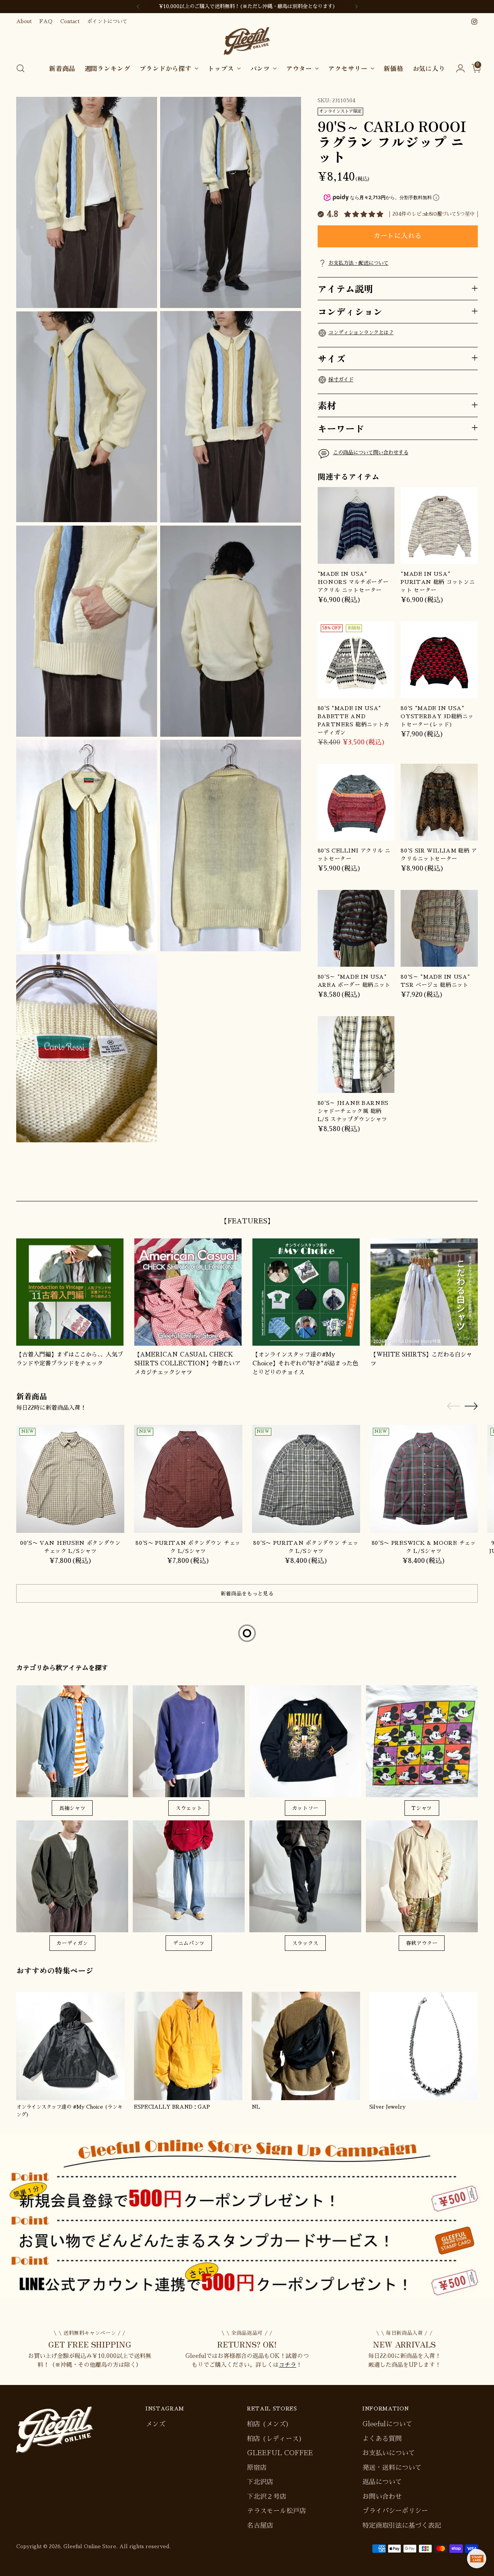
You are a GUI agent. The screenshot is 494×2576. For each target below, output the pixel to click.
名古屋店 (260, 2526)
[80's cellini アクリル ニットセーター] (356, 802)
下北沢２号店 (267, 2497)
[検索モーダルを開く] (20, 68)
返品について (382, 2482)
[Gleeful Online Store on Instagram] (474, 22)
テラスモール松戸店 (277, 2511)
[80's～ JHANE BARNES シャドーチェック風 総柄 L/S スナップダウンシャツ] (356, 1055)
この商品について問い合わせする (371, 452)
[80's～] (356, 929)
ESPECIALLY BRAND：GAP (172, 2107)
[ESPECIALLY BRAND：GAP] (188, 2046)
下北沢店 (260, 2482)
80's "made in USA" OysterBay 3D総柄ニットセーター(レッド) (437, 716)
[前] (138, 7)
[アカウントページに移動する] (457, 68)
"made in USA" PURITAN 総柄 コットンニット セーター (438, 582)
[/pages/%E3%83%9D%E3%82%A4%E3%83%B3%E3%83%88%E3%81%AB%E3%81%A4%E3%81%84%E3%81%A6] (247, 2216)
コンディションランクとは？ (361, 332)
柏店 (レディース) (275, 2439)
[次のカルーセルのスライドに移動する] (471, 1186)
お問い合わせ (382, 2497)
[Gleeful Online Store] (247, 41)
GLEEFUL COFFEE (280, 2453)
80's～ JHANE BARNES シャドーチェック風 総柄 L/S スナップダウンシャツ (353, 1111)
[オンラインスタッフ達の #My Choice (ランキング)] (70, 2046)
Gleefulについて (387, 2424)
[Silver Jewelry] (424, 2046)
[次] (356, 7)
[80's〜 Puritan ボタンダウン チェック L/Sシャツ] (188, 1479)
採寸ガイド (341, 380)
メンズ (155, 2424)
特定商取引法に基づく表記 (402, 2526)
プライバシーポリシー (395, 2511)
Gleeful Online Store (90, 2546)
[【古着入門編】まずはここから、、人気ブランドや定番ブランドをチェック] (70, 1292)
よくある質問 (382, 2439)
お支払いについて (389, 2453)
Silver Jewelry (387, 2107)
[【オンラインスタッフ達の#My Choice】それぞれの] (306, 1292)
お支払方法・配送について (359, 263)
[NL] (306, 2046)
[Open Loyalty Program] (477, 2559)
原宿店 (257, 2468)
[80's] (356, 660)
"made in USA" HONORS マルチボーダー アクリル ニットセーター (353, 582)
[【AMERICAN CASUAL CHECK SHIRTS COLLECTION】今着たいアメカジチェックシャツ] (188, 1292)
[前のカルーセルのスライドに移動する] (453, 1187)
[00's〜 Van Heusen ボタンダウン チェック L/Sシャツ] (70, 1479)
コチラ (287, 2365)
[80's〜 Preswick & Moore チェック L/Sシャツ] (424, 1479)
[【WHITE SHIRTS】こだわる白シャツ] (424, 1292)
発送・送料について (392, 2468)
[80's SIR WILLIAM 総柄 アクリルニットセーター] (439, 802)
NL (256, 2107)
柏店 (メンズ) (268, 2424)
